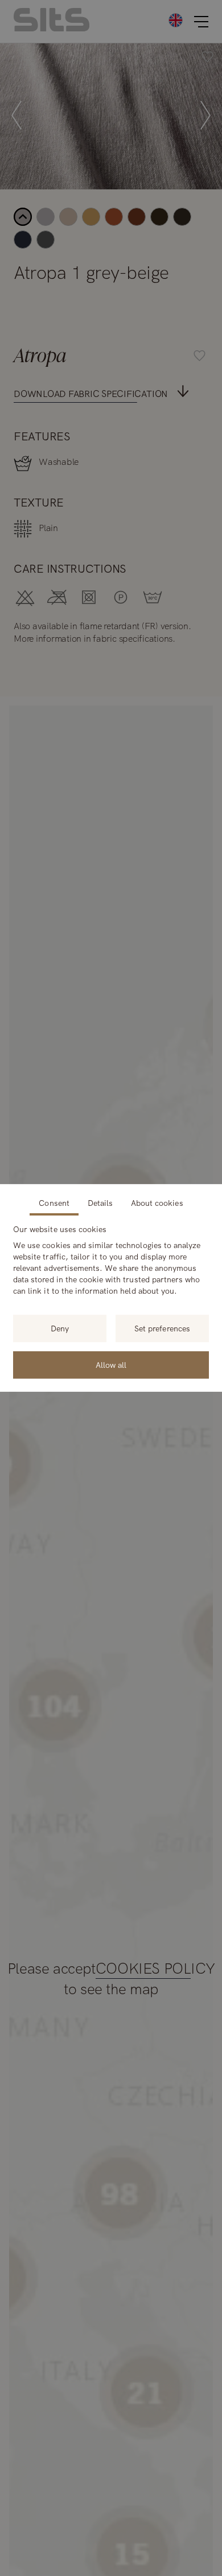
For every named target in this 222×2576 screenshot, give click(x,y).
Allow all (111, 1365)
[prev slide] (17, 116)
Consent (54, 1203)
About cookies (157, 1203)
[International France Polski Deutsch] (176, 20)
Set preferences (162, 1328)
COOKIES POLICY (155, 1969)
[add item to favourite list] (207, 58)
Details (100, 1203)
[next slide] (205, 116)
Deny (60, 1328)
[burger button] (201, 22)
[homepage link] (52, 28)
